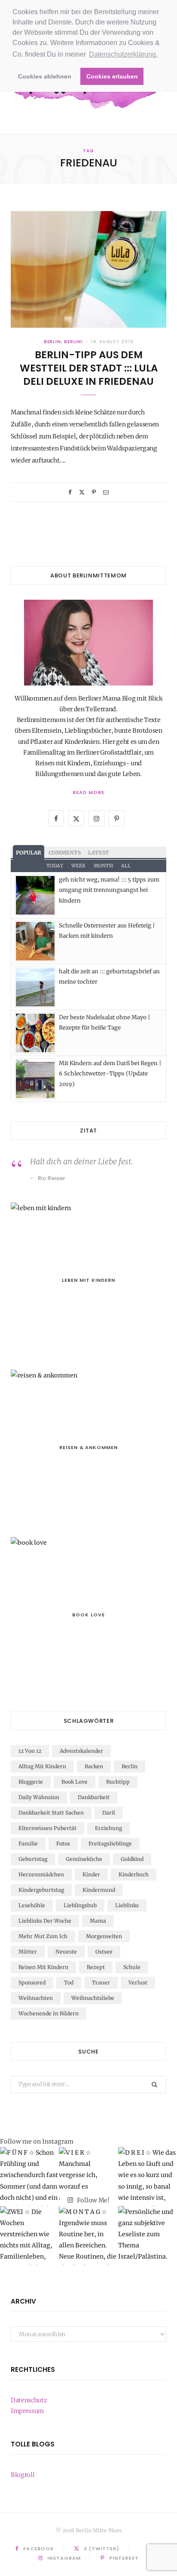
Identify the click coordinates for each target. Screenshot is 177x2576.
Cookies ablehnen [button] (45, 76)
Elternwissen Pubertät (47, 1828)
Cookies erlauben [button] (112, 76)
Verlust (138, 1983)
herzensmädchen (41, 1874)
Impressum (27, 2411)
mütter (28, 1952)
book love (75, 1782)
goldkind (132, 1859)
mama (98, 1921)
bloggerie (31, 1782)
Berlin (130, 1766)
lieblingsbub (80, 1905)
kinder (91, 1874)
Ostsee (104, 1952)
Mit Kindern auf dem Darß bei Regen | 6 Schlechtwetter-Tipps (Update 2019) (110, 1074)
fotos (63, 1844)
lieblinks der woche (45, 1921)
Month (103, 866)
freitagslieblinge (110, 1844)
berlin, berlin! (64, 342)
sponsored (32, 1983)
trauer (101, 1983)
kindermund (99, 1890)
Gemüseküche (84, 1859)
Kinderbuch (134, 1874)
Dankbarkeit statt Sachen (51, 1813)
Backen (94, 1766)
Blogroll (23, 2475)
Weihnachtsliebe (93, 1998)
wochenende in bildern (49, 2013)
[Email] (106, 492)
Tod (69, 1983)
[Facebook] (70, 492)
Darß (109, 1813)
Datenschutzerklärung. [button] (123, 54)
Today (55, 866)
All (126, 866)
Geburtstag (33, 1859)
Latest (99, 853)
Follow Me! (93, 2200)
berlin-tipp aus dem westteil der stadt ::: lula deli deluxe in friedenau (89, 368)
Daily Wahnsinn (39, 1797)
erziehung (108, 1828)
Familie (28, 1844)
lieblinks (127, 1905)
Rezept (96, 1967)
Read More (88, 792)
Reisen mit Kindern (43, 1967)
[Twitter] (82, 492)
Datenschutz (29, 2400)
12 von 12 (30, 1751)
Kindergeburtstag (41, 1890)
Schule (132, 1967)
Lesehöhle (32, 1905)
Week (78, 866)
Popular (29, 853)
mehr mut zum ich (43, 1936)
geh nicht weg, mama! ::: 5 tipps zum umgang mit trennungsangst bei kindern (109, 890)
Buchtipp (118, 1782)
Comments (65, 853)
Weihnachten (36, 1998)
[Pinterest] (94, 492)
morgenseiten (104, 1936)
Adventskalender (81, 1751)
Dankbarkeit (94, 1797)
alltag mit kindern (42, 1766)
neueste (66, 1952)
